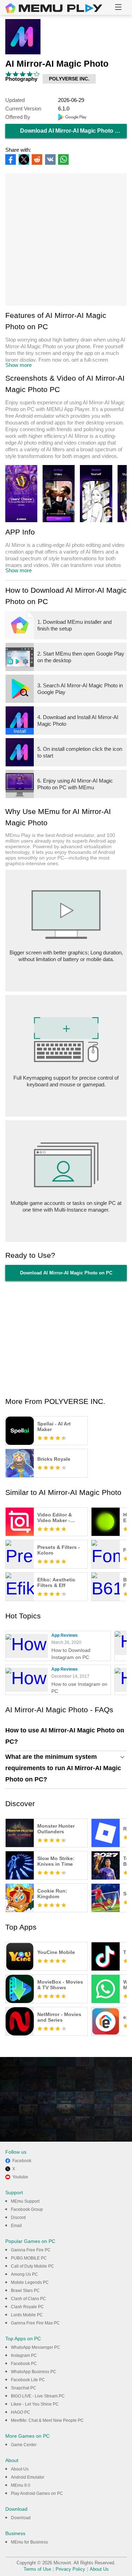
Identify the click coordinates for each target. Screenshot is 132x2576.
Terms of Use (37, 2569)
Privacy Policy (70, 2569)
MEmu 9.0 (21, 2485)
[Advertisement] (66, 239)
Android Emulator (28, 2477)
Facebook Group (27, 2209)
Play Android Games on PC (37, 2493)
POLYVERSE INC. (69, 79)
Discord (18, 2218)
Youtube (20, 2177)
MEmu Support (25, 2201)
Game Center (24, 2445)
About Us (20, 2469)
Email (16, 2226)
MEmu (54, 8)
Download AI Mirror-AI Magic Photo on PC (73, 131)
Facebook (22, 2161)
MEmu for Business (29, 2542)
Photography (21, 79)
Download (21, 2518)
